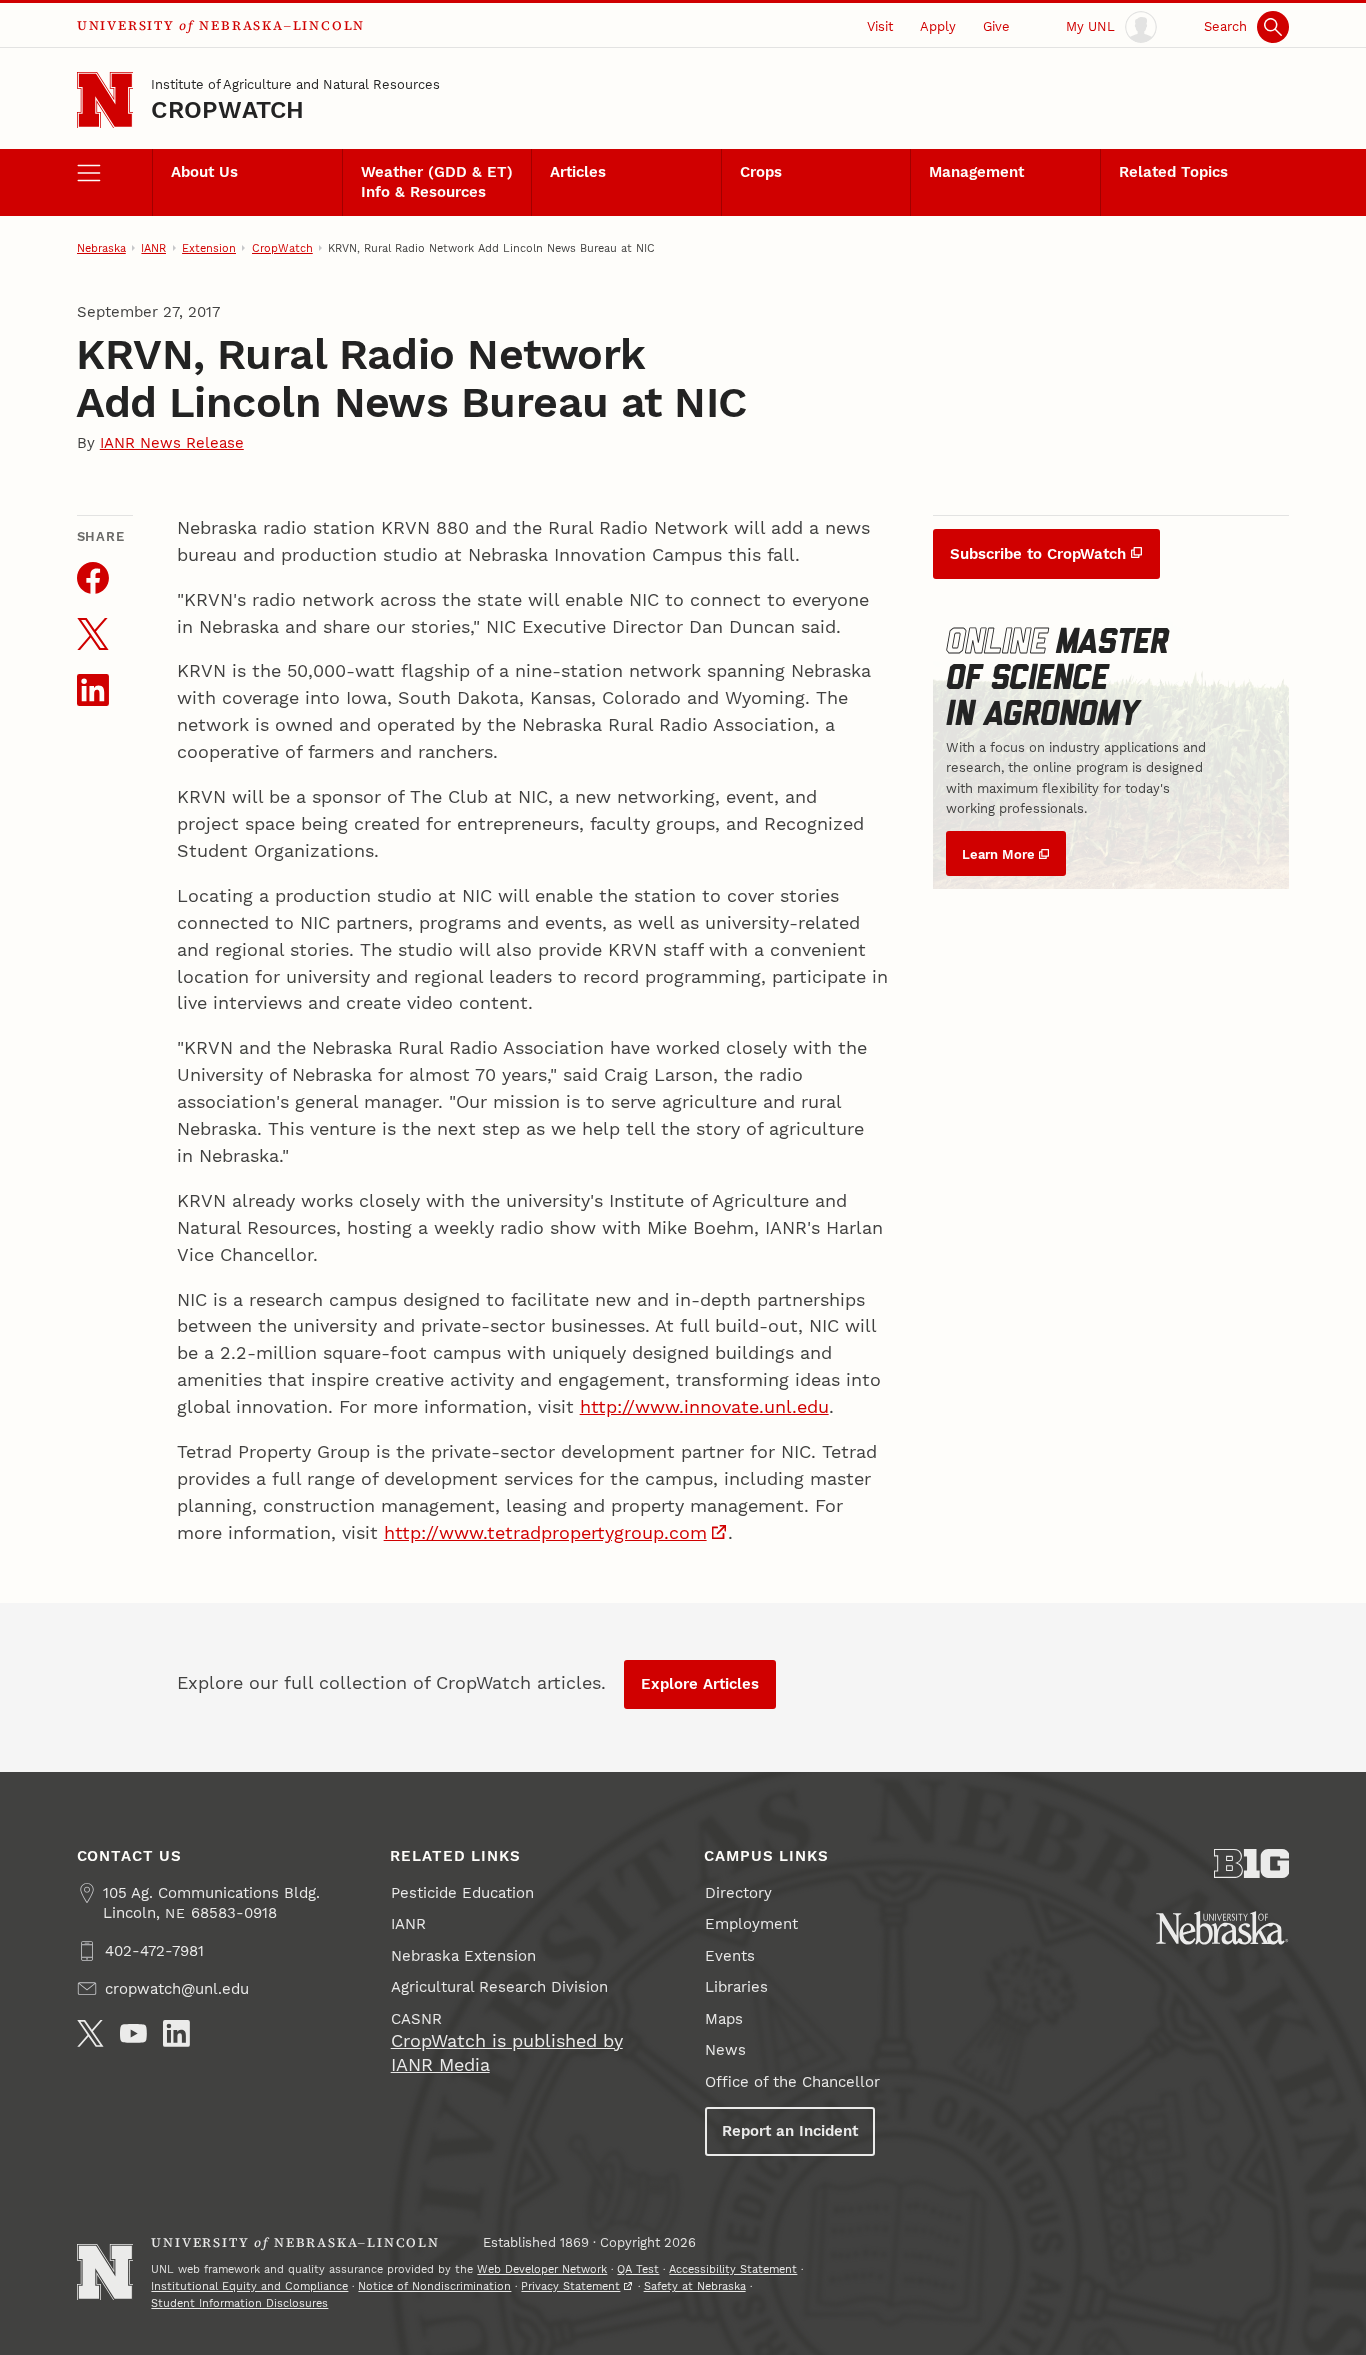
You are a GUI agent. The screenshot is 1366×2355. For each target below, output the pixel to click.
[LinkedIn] (176, 2033)
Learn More (998, 854)
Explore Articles (700, 1684)
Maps (724, 2019)
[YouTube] (133, 2033)
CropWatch (227, 110)
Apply (938, 26)
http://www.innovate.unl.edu (704, 1406)
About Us (204, 172)
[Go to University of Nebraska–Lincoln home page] (105, 100)
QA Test (638, 2269)
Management (976, 172)
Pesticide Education (462, 1893)
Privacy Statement (570, 2286)
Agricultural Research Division (499, 1987)
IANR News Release (172, 443)
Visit (880, 26)
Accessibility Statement (733, 2269)
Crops (761, 172)
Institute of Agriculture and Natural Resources (295, 84)
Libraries (736, 1987)
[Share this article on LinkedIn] (93, 690)
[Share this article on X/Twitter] (93, 634)
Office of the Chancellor (792, 2082)
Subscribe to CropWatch (1038, 554)
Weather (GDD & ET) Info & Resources (437, 182)
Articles (578, 172)
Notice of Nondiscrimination (434, 2286)
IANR (153, 248)
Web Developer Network (542, 2269)
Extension (209, 248)
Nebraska (101, 248)
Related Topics (1173, 172)
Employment (751, 1924)
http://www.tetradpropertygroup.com (545, 1532)
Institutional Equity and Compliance (249, 2286)
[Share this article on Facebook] (93, 578)
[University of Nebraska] (1222, 1928)
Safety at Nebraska (695, 2286)
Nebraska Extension (463, 1956)
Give (996, 26)
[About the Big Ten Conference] (1252, 1863)
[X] (90, 2033)
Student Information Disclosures (239, 2303)
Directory (738, 1893)
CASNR (416, 2019)
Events (730, 1956)
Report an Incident (790, 2131)
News (725, 2050)
